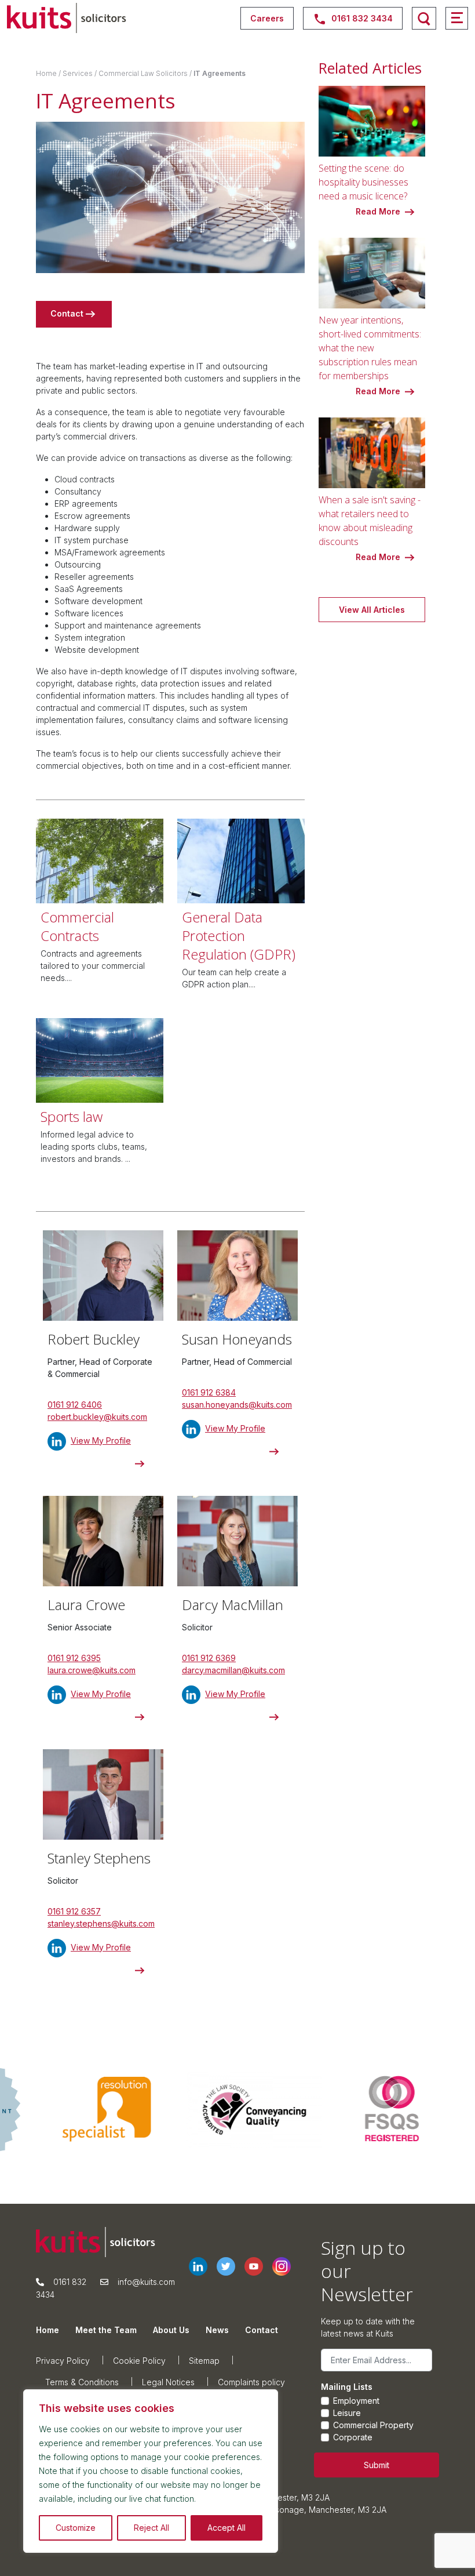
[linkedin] (203, 2266)
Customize (76, 2528)
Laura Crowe (86, 1605)
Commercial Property (373, 2425)
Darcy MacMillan (233, 1605)
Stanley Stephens (99, 1858)
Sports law (72, 1116)
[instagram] (286, 2266)
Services (78, 73)
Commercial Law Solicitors (143, 73)
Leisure (347, 2413)
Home (46, 73)
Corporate (353, 2437)
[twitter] (231, 2266)
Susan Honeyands (237, 1339)
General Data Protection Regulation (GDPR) (239, 935)
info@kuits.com (146, 2282)
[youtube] (258, 2266)
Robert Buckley (94, 1339)
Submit (377, 2465)
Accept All (226, 2528)
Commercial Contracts (77, 926)
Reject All (151, 2528)
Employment (356, 2401)
